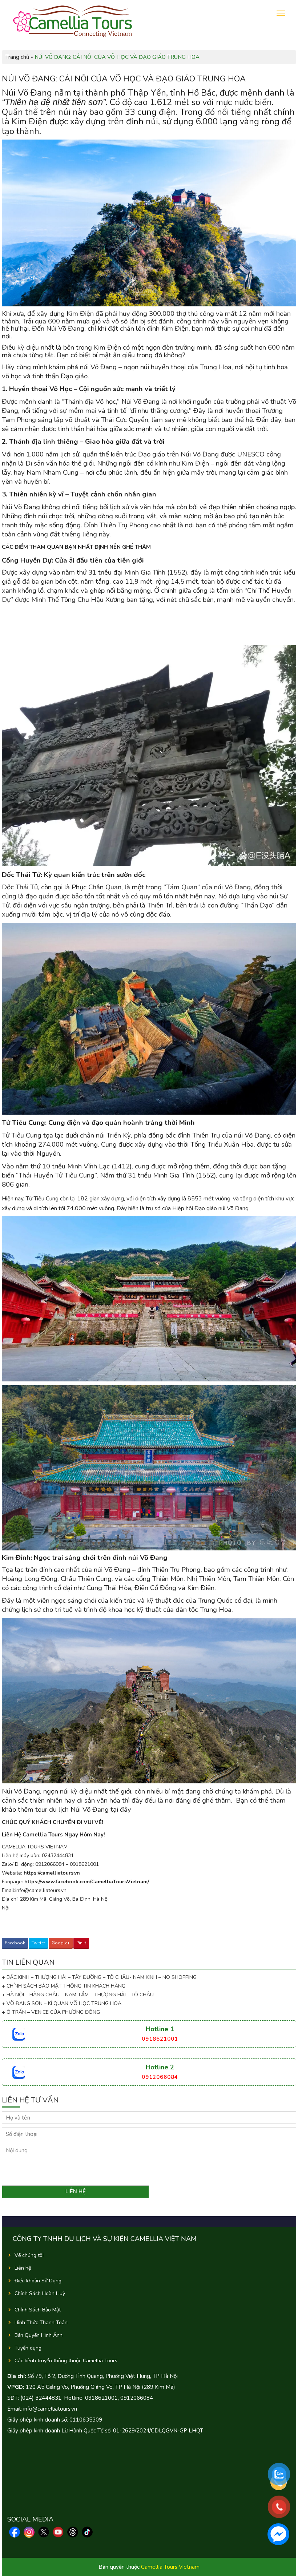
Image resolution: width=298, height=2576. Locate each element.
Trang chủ (17, 57)
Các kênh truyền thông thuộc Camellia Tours (66, 2361)
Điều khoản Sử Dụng (38, 2281)
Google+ (61, 1943)
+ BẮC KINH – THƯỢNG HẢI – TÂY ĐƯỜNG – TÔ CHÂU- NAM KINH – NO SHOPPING (99, 1977)
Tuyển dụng (28, 2348)
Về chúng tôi (29, 2255)
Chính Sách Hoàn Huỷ (40, 2293)
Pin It (81, 1943)
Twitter (38, 1943)
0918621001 (160, 2039)
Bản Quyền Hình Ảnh (39, 2335)
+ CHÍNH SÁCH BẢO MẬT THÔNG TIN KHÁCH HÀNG (64, 1986)
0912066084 (160, 2077)
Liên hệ (23, 2268)
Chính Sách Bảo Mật (38, 2310)
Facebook (15, 1943)
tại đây (122, 1810)
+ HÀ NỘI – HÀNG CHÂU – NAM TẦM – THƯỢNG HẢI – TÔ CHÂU (79, 1995)
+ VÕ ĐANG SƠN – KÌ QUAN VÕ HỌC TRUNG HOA (62, 2003)
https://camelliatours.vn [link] (52, 1873)
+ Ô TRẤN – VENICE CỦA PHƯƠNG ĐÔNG (51, 2012)
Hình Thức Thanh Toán (41, 2323)
